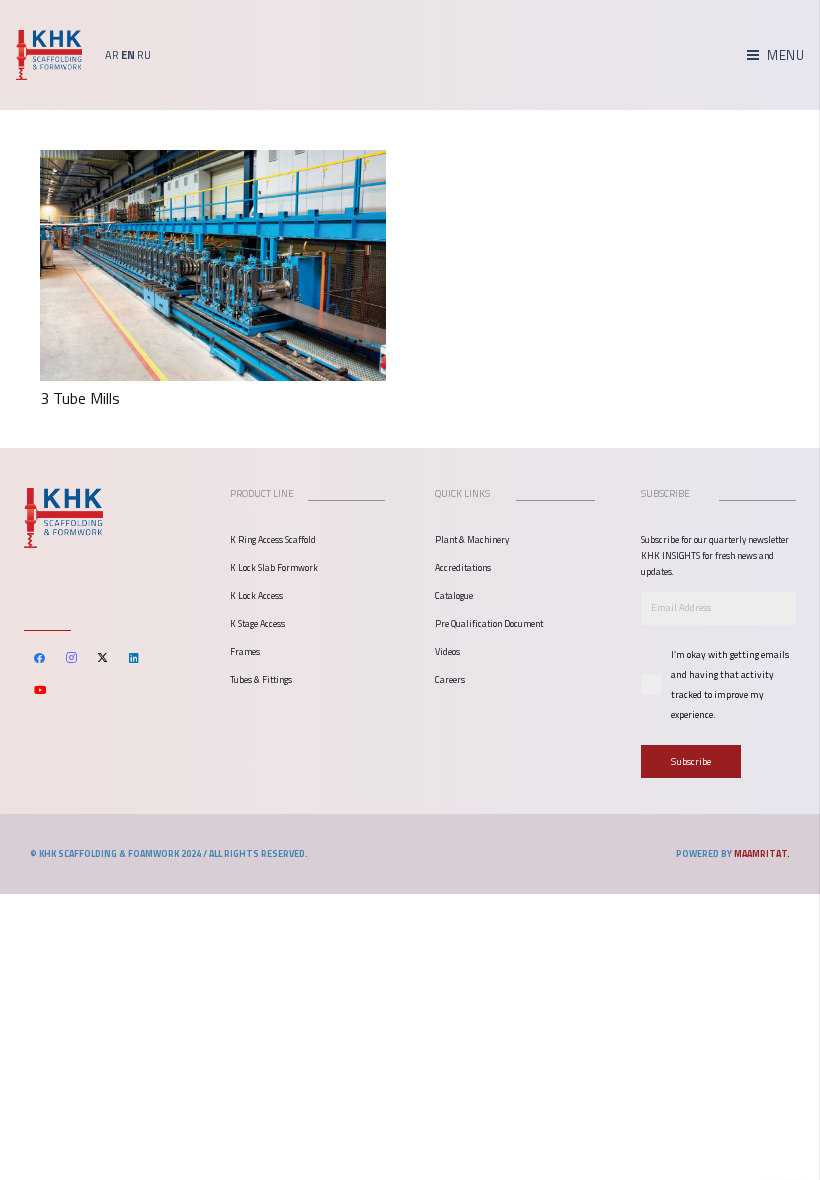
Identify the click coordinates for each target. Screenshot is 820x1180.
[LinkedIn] (135, 658)
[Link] (49, 55)
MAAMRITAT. (762, 853)
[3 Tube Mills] (213, 164)
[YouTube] (40, 690)
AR (112, 55)
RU (144, 55)
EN (128, 55)
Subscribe (691, 761)
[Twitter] (103, 658)
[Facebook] (40, 658)
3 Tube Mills (80, 398)
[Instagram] (72, 658)
